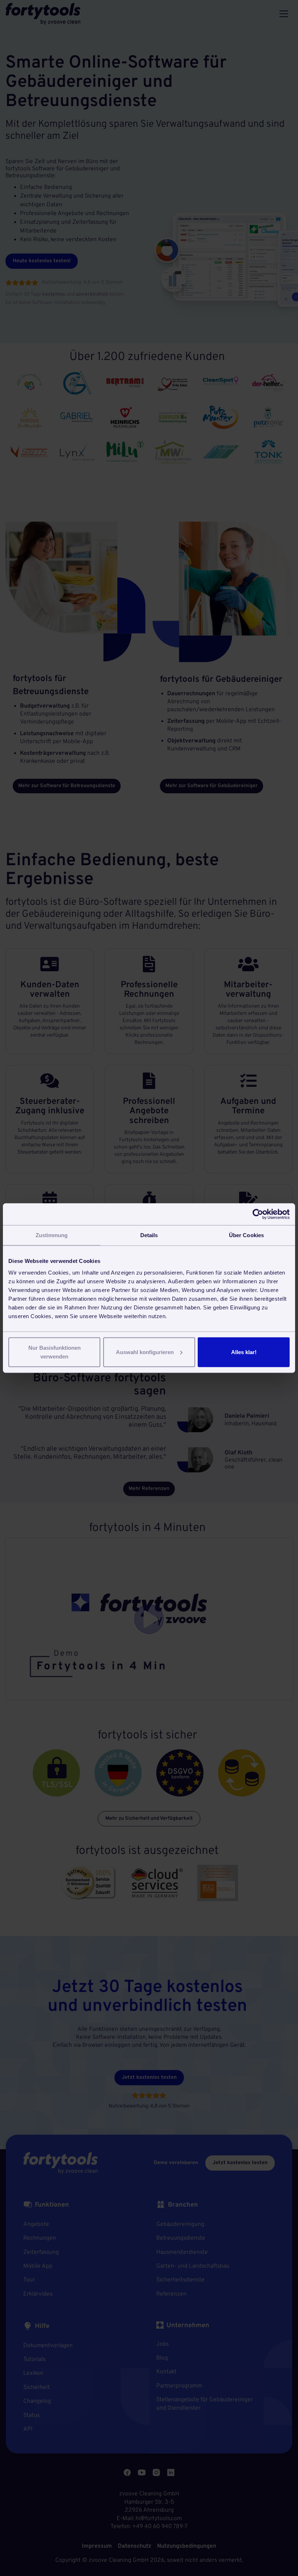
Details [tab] (149, 1235)
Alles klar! (244, 1352)
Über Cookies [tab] (246, 1235)
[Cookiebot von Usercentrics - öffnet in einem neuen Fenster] (258, 1214)
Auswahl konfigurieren (145, 1352)
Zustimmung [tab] (52, 1235)
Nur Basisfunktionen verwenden (55, 1352)
